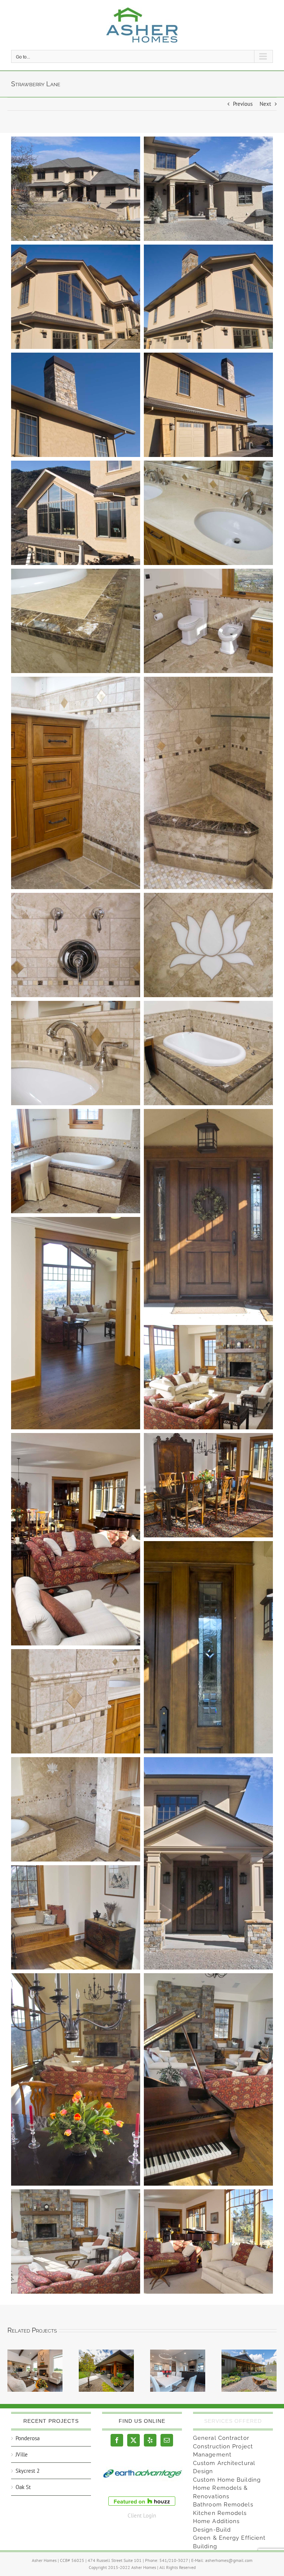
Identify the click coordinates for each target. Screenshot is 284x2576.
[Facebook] (117, 2440)
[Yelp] (150, 2440)
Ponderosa (28, 2438)
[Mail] (167, 2440)
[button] (13, 2371)
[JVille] (35, 2371)
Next (265, 104)
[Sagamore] (249, 2371)
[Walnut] (178, 2371)
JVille (22, 2454)
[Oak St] (106, 2371)
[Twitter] (133, 2440)
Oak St (23, 2487)
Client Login (142, 2516)
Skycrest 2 (28, 2471)
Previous (243, 104)
